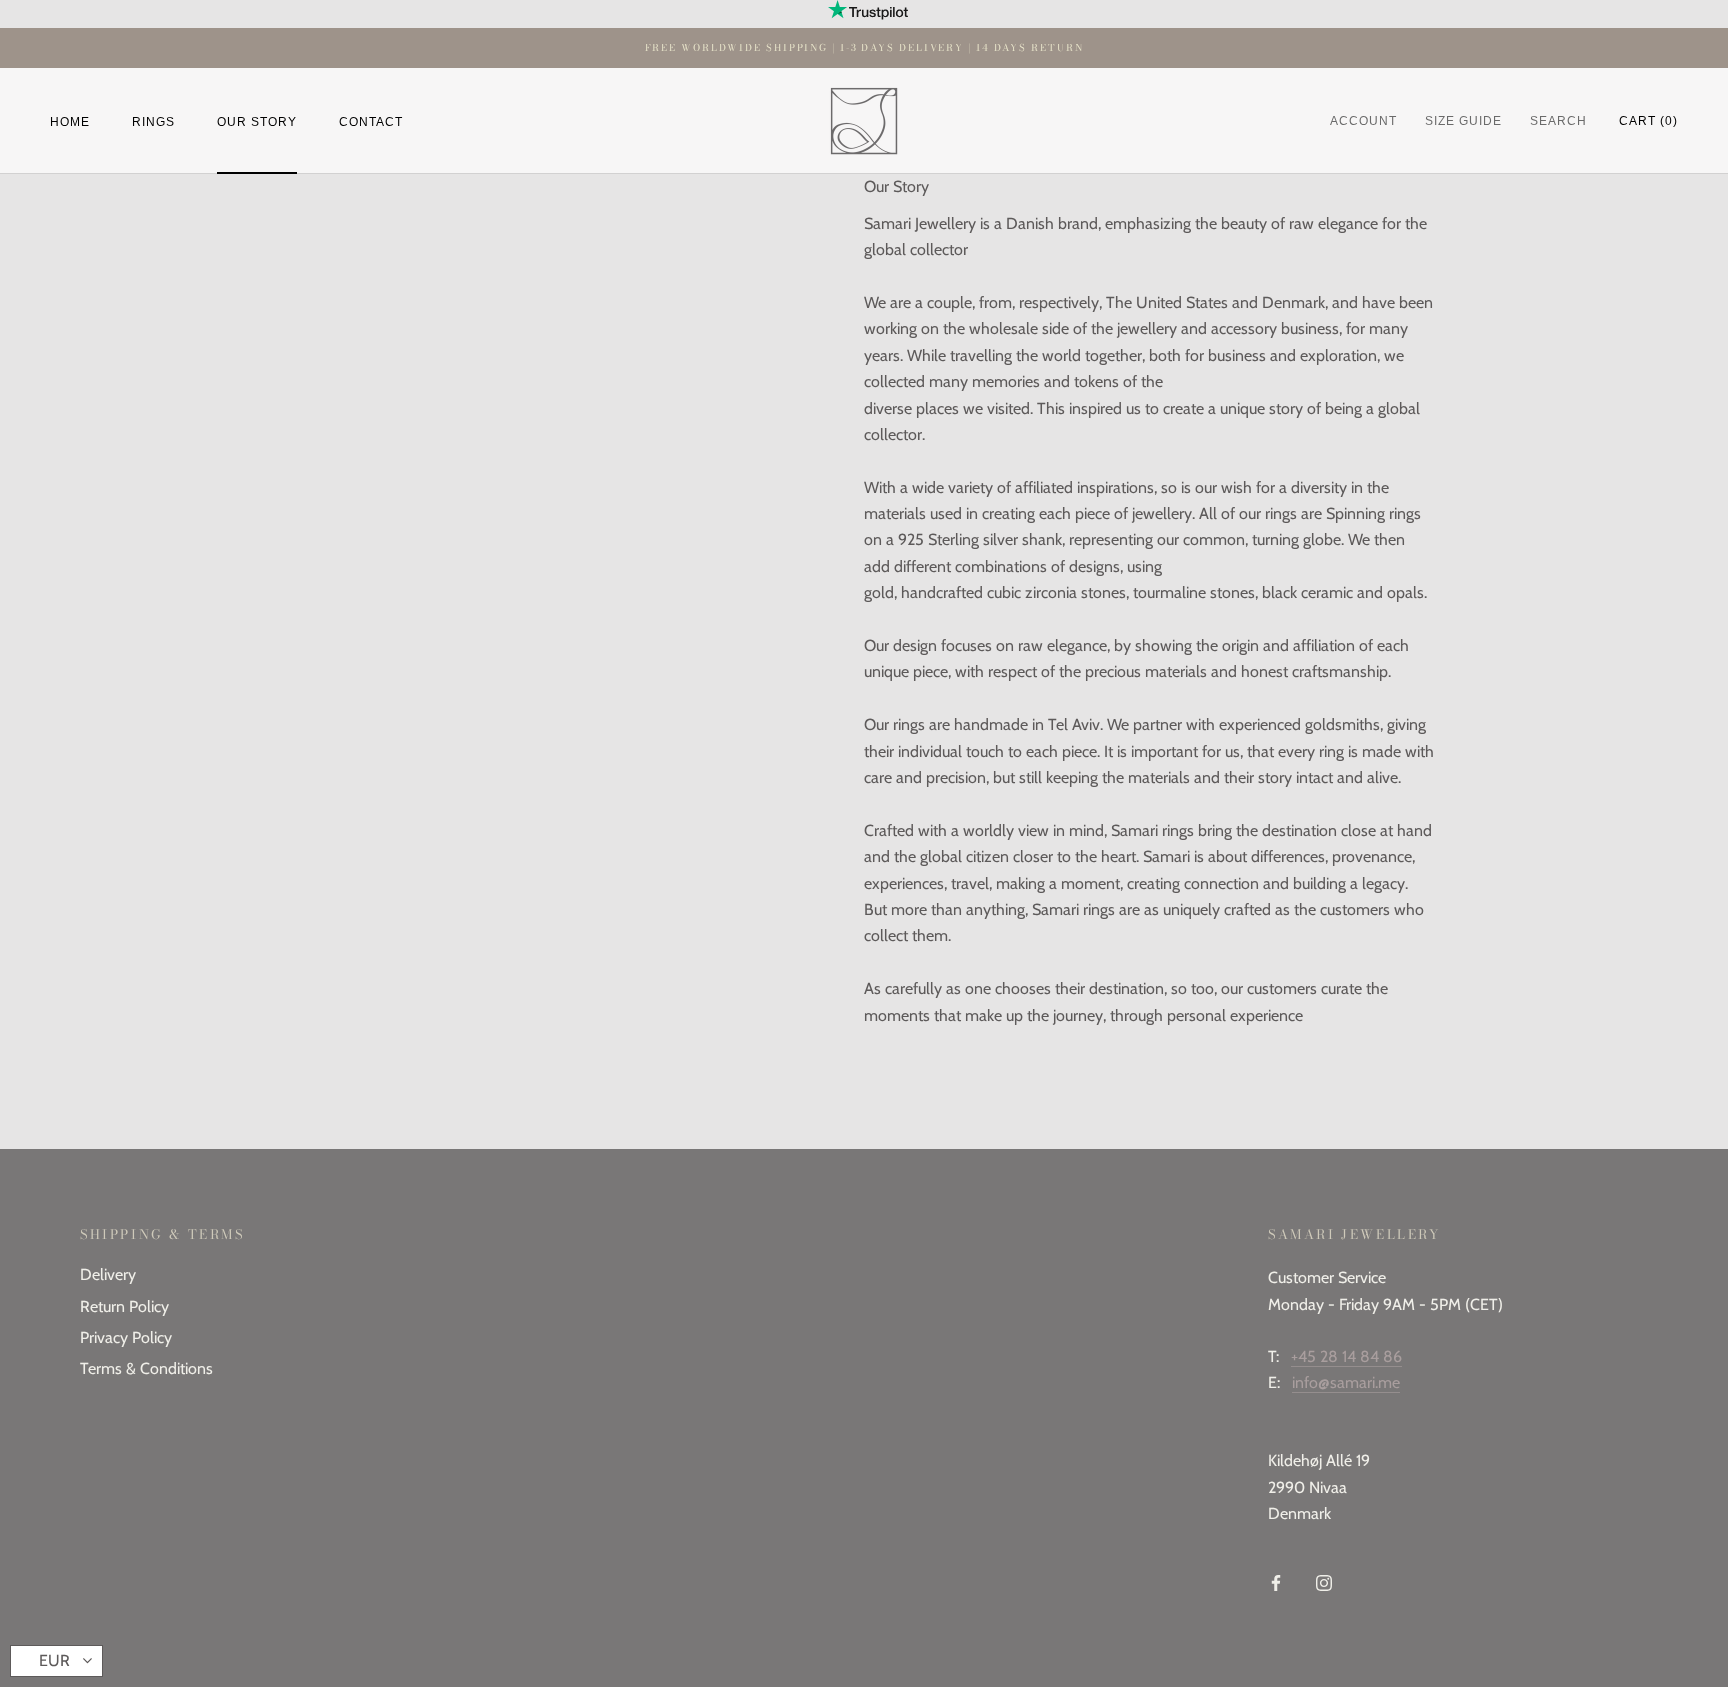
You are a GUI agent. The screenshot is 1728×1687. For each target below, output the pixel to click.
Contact (371, 121)
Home (70, 121)
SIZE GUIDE (1463, 121)
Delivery (108, 1274)
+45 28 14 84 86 (1346, 1356)
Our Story (257, 121)
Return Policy (124, 1306)
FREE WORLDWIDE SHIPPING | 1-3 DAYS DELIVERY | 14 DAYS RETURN (864, 47)
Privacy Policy (126, 1337)
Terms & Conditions (146, 1368)
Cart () (1648, 121)
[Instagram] (1324, 1582)
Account (1363, 121)
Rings (153, 121)
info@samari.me (1346, 1382)
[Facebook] (1276, 1582)
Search (1558, 121)
